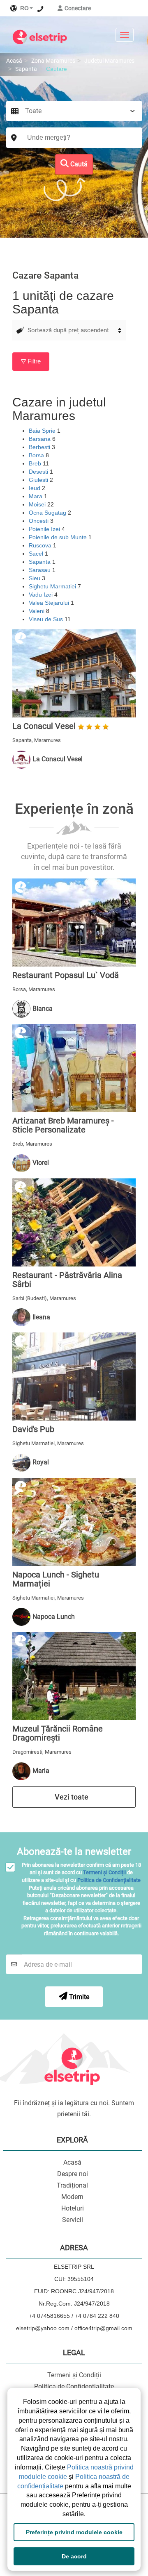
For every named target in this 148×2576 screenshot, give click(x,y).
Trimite (78, 1997)
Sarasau (40, 570)
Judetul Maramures (109, 61)
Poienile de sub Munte (59, 537)
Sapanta (26, 69)
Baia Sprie (43, 431)
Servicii (73, 2220)
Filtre (33, 361)
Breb (36, 463)
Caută (78, 164)
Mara (36, 496)
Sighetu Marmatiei (53, 586)
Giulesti (39, 480)
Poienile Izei (45, 529)
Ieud (35, 488)
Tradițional (72, 2185)
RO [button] (23, 8)
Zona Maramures (53, 61)
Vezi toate (72, 1797)
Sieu (35, 578)
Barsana (40, 439)
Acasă (14, 61)
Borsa (37, 455)
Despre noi (73, 2174)
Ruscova (41, 545)
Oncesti (39, 521)
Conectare (78, 8)
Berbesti (40, 447)
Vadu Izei (42, 595)
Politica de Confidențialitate (109, 1880)
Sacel (37, 554)
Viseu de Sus (47, 619)
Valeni (37, 611)
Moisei (38, 504)
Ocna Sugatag (48, 513)
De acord (74, 2556)
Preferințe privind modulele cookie (74, 2532)
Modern (72, 2197)
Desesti (39, 472)
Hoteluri (73, 2208)
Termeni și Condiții (104, 1872)
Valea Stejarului (50, 603)
